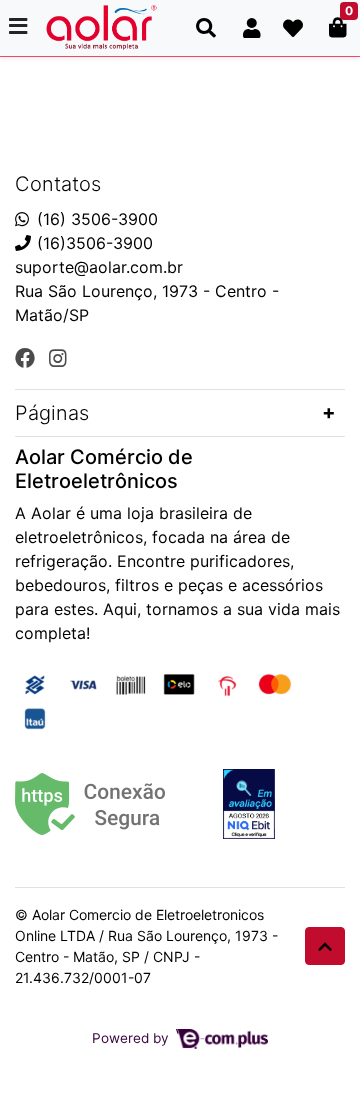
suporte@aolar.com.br (99, 267)
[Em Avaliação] (249, 804)
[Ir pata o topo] (325, 946)
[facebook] (28, 358)
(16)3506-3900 (95, 243)
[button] (252, 28)
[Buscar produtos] (206, 28)
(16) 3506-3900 (97, 219)
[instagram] (58, 358)
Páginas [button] (52, 413)
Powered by (132, 1038)
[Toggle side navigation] (20, 27)
